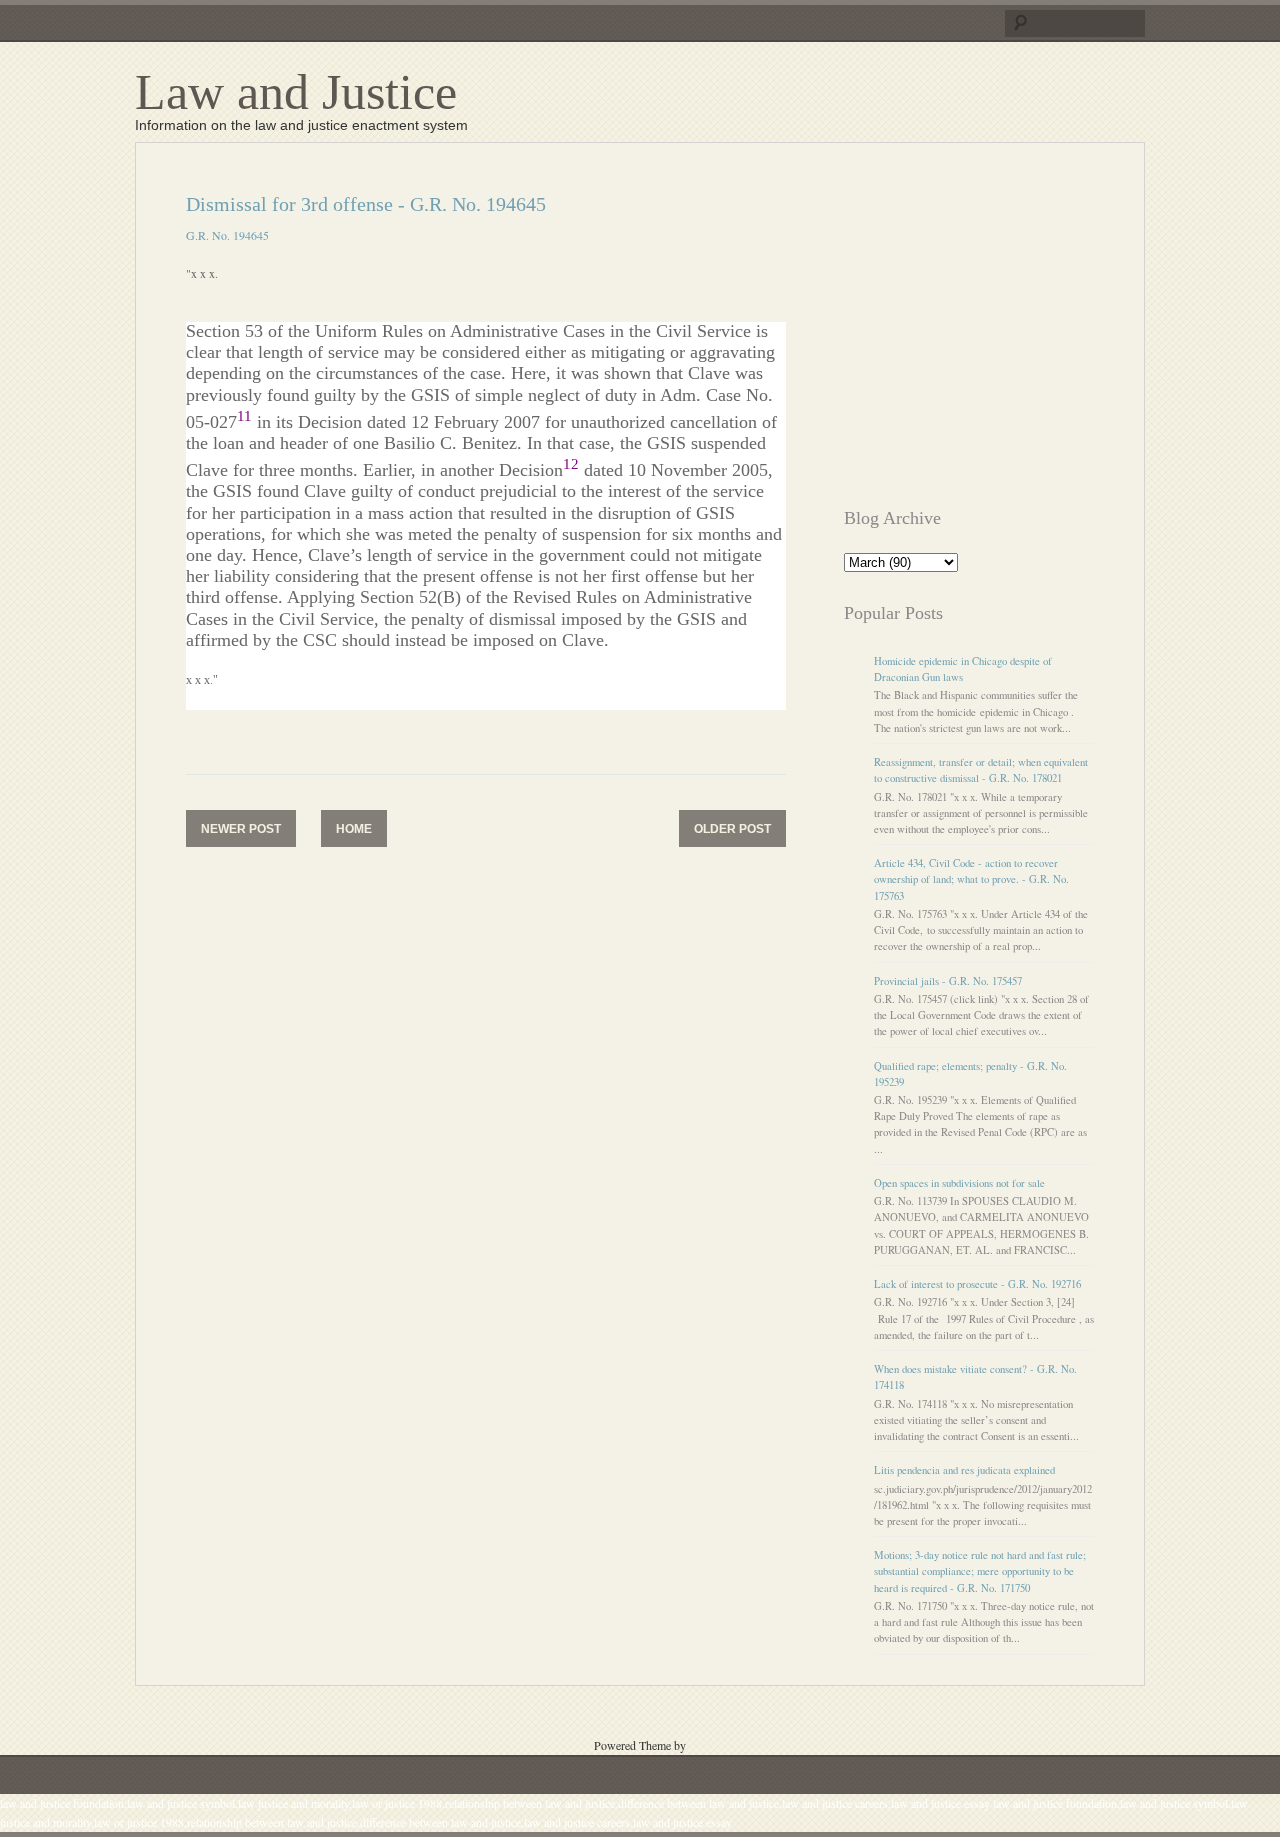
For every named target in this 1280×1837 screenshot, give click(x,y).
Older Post (732, 829)
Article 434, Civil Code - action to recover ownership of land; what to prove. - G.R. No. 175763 (971, 879)
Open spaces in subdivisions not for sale (959, 1183)
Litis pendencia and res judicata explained (964, 1470)
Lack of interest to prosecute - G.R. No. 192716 (977, 1284)
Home (354, 829)
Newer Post (241, 829)
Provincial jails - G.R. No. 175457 (948, 981)
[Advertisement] (1012, 333)
